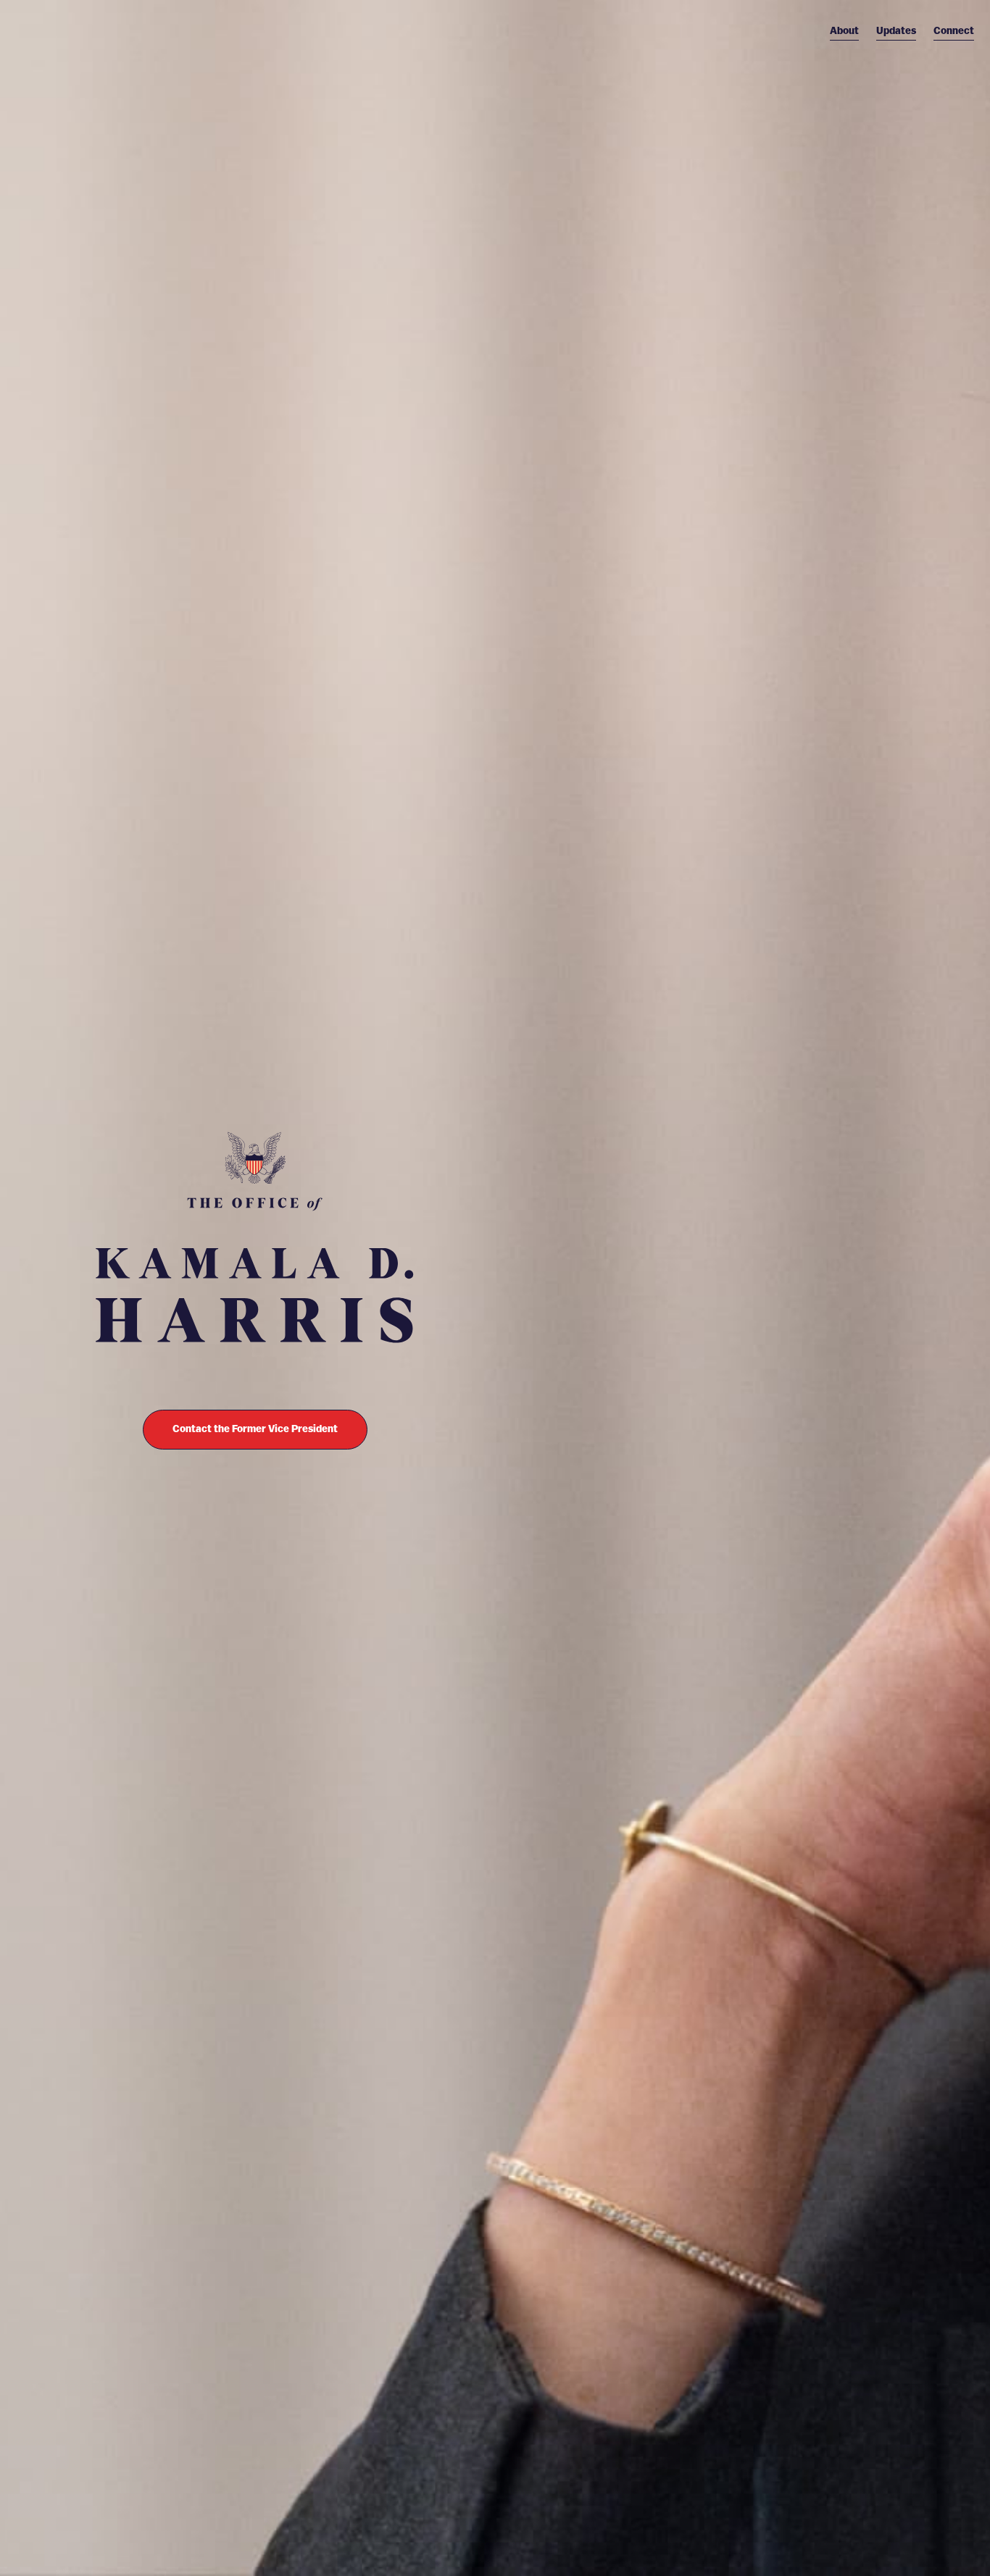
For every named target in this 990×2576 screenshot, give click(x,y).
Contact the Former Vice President (255, 1429)
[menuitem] (844, 31)
